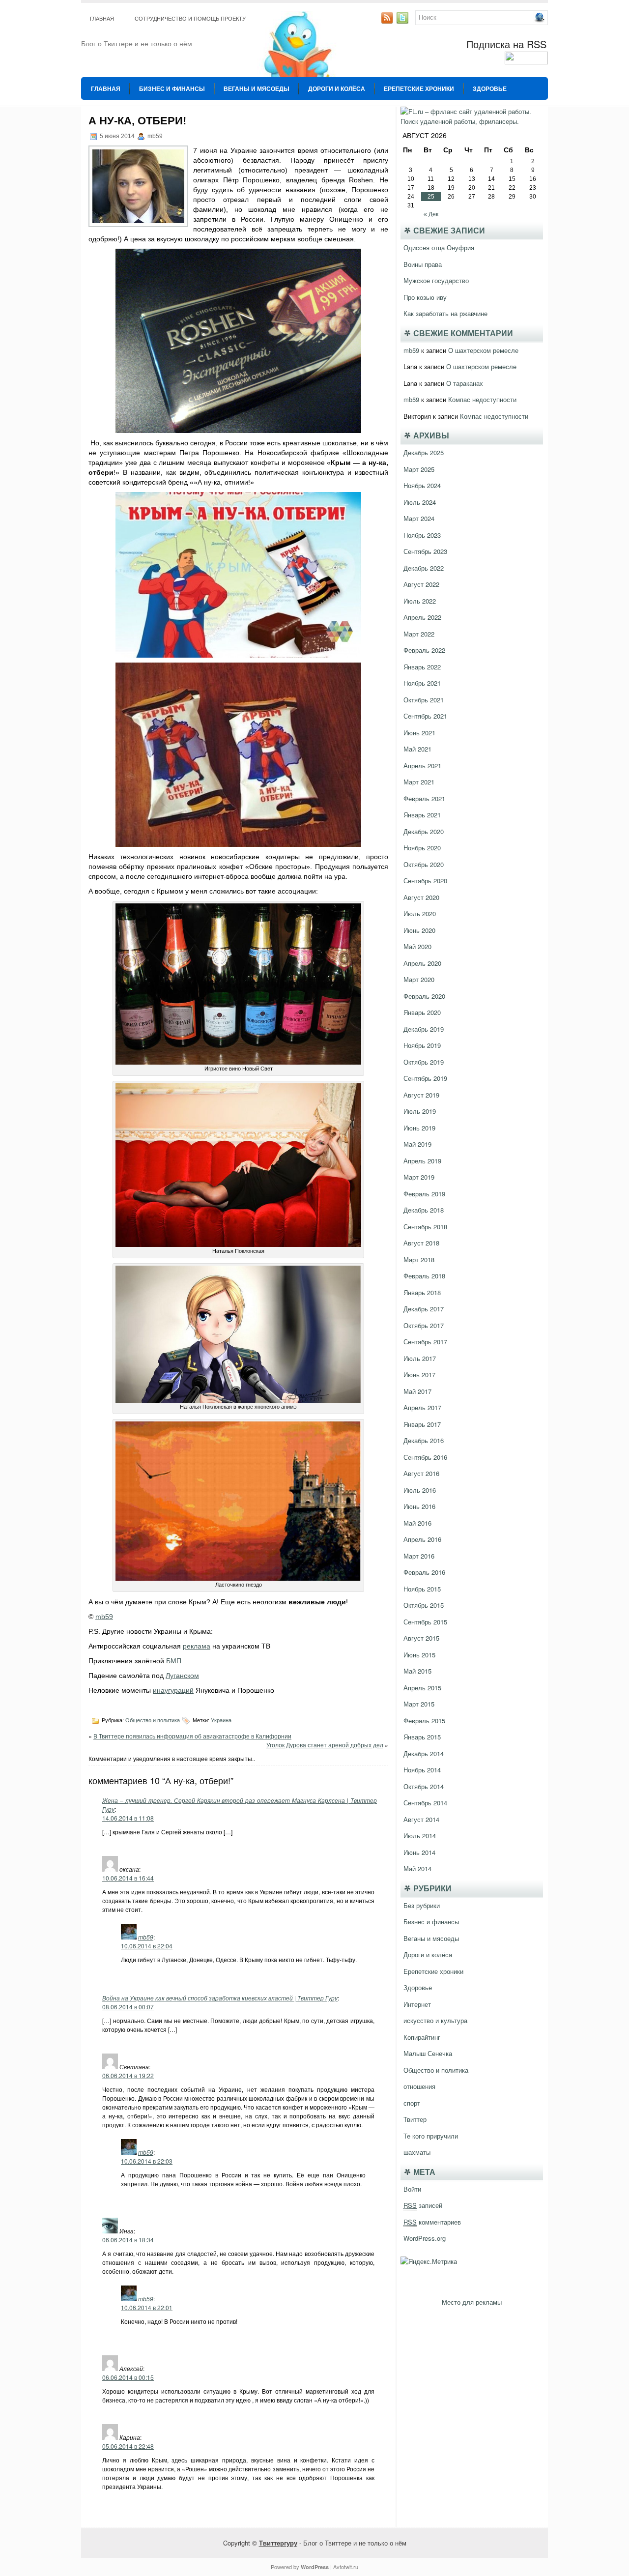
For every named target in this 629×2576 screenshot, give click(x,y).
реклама (197, 1646)
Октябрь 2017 (424, 1325)
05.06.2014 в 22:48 (128, 2446)
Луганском (182, 1676)
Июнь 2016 (419, 1506)
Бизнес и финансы (172, 88)
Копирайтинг (422, 2037)
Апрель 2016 (422, 1539)
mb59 (104, 1617)
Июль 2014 (420, 1836)
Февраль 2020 (424, 996)
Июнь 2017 (419, 1375)
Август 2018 (421, 1243)
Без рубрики (422, 1905)
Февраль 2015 (424, 1721)
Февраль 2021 (424, 798)
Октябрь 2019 (424, 1062)
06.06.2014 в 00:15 (128, 2377)
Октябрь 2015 (424, 1605)
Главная (102, 19)
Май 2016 (417, 1523)
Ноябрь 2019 (422, 1045)
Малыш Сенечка (428, 2053)
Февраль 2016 (424, 1572)
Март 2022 (419, 634)
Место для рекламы (472, 2302)
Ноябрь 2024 (422, 485)
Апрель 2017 (422, 1407)
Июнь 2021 (419, 733)
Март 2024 (419, 518)
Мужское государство (436, 280)
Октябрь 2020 (424, 864)
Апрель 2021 (422, 766)
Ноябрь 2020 (422, 848)
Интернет (417, 2004)
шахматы (417, 2152)
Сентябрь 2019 (425, 1078)
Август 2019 (421, 1095)
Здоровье (490, 88)
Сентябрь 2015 (425, 1622)
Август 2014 (421, 1819)
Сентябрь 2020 (425, 881)
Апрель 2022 (422, 617)
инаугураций (173, 1690)
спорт (412, 2103)
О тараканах (465, 383)
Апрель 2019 (422, 1161)
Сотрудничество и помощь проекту (190, 19)
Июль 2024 (420, 502)
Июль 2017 (420, 1358)
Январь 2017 (422, 1424)
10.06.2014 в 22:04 (147, 1946)
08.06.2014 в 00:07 (128, 2007)
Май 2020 (417, 946)
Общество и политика (153, 1720)
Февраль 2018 (424, 1276)
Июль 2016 (420, 1490)
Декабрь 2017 (424, 1309)
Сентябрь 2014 (425, 1803)
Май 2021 (417, 749)
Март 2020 (419, 979)
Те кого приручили (431, 2136)
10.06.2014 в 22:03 (147, 2161)
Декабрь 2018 (424, 1210)
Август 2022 (421, 584)
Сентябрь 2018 (425, 1227)
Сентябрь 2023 (425, 551)
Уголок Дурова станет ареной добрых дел (325, 1745)
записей (423, 2205)
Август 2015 (421, 1638)
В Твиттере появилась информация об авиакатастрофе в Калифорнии (192, 1736)
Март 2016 (419, 1556)
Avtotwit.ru (346, 2567)
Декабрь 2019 (424, 1029)
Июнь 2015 (419, 1655)
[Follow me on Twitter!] (403, 21)
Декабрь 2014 (424, 1753)
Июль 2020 (420, 913)
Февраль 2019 (424, 1194)
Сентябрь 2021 (425, 716)
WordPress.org (425, 2238)
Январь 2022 (422, 667)
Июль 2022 (420, 601)
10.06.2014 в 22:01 (147, 2307)
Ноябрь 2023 (422, 535)
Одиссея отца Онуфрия (439, 247)
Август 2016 (421, 1473)
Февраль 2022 (424, 650)
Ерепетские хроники (419, 88)
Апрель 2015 (422, 1688)
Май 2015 (417, 1671)
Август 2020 (421, 897)
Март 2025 (419, 469)
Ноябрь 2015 (422, 1589)
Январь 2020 (422, 1012)
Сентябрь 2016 (425, 1457)
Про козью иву (425, 297)
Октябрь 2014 (424, 1786)
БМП (174, 1661)
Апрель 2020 (422, 963)
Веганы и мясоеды (257, 88)
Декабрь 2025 (424, 452)
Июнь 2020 (419, 930)
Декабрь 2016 (424, 1440)
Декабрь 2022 (424, 568)
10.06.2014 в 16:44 (128, 1878)
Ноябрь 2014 (422, 1770)
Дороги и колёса (337, 88)
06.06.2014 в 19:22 (128, 2075)
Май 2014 (417, 1868)
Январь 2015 (422, 1737)
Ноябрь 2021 (422, 683)
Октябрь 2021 (424, 700)
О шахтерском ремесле (483, 350)
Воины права (423, 264)
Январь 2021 (422, 815)
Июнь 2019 (419, 1128)
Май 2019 (417, 1144)
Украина (221, 1720)
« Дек (431, 214)
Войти (412, 2189)
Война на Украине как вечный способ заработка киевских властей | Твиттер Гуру (220, 1998)
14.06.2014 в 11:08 (128, 1818)
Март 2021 (419, 782)
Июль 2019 (420, 1111)
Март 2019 (419, 1177)
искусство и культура (435, 2020)
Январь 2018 (422, 1292)
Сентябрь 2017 (425, 1342)
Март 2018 (419, 1259)
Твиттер (415, 2119)
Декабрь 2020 (424, 831)
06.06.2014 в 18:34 (128, 2240)
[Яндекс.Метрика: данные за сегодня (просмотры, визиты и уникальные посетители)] (429, 2261)
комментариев (432, 2222)
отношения (419, 2086)
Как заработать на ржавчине (445, 313)
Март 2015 (419, 1704)
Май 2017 (417, 1391)
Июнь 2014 (419, 1852)
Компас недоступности (482, 399)
